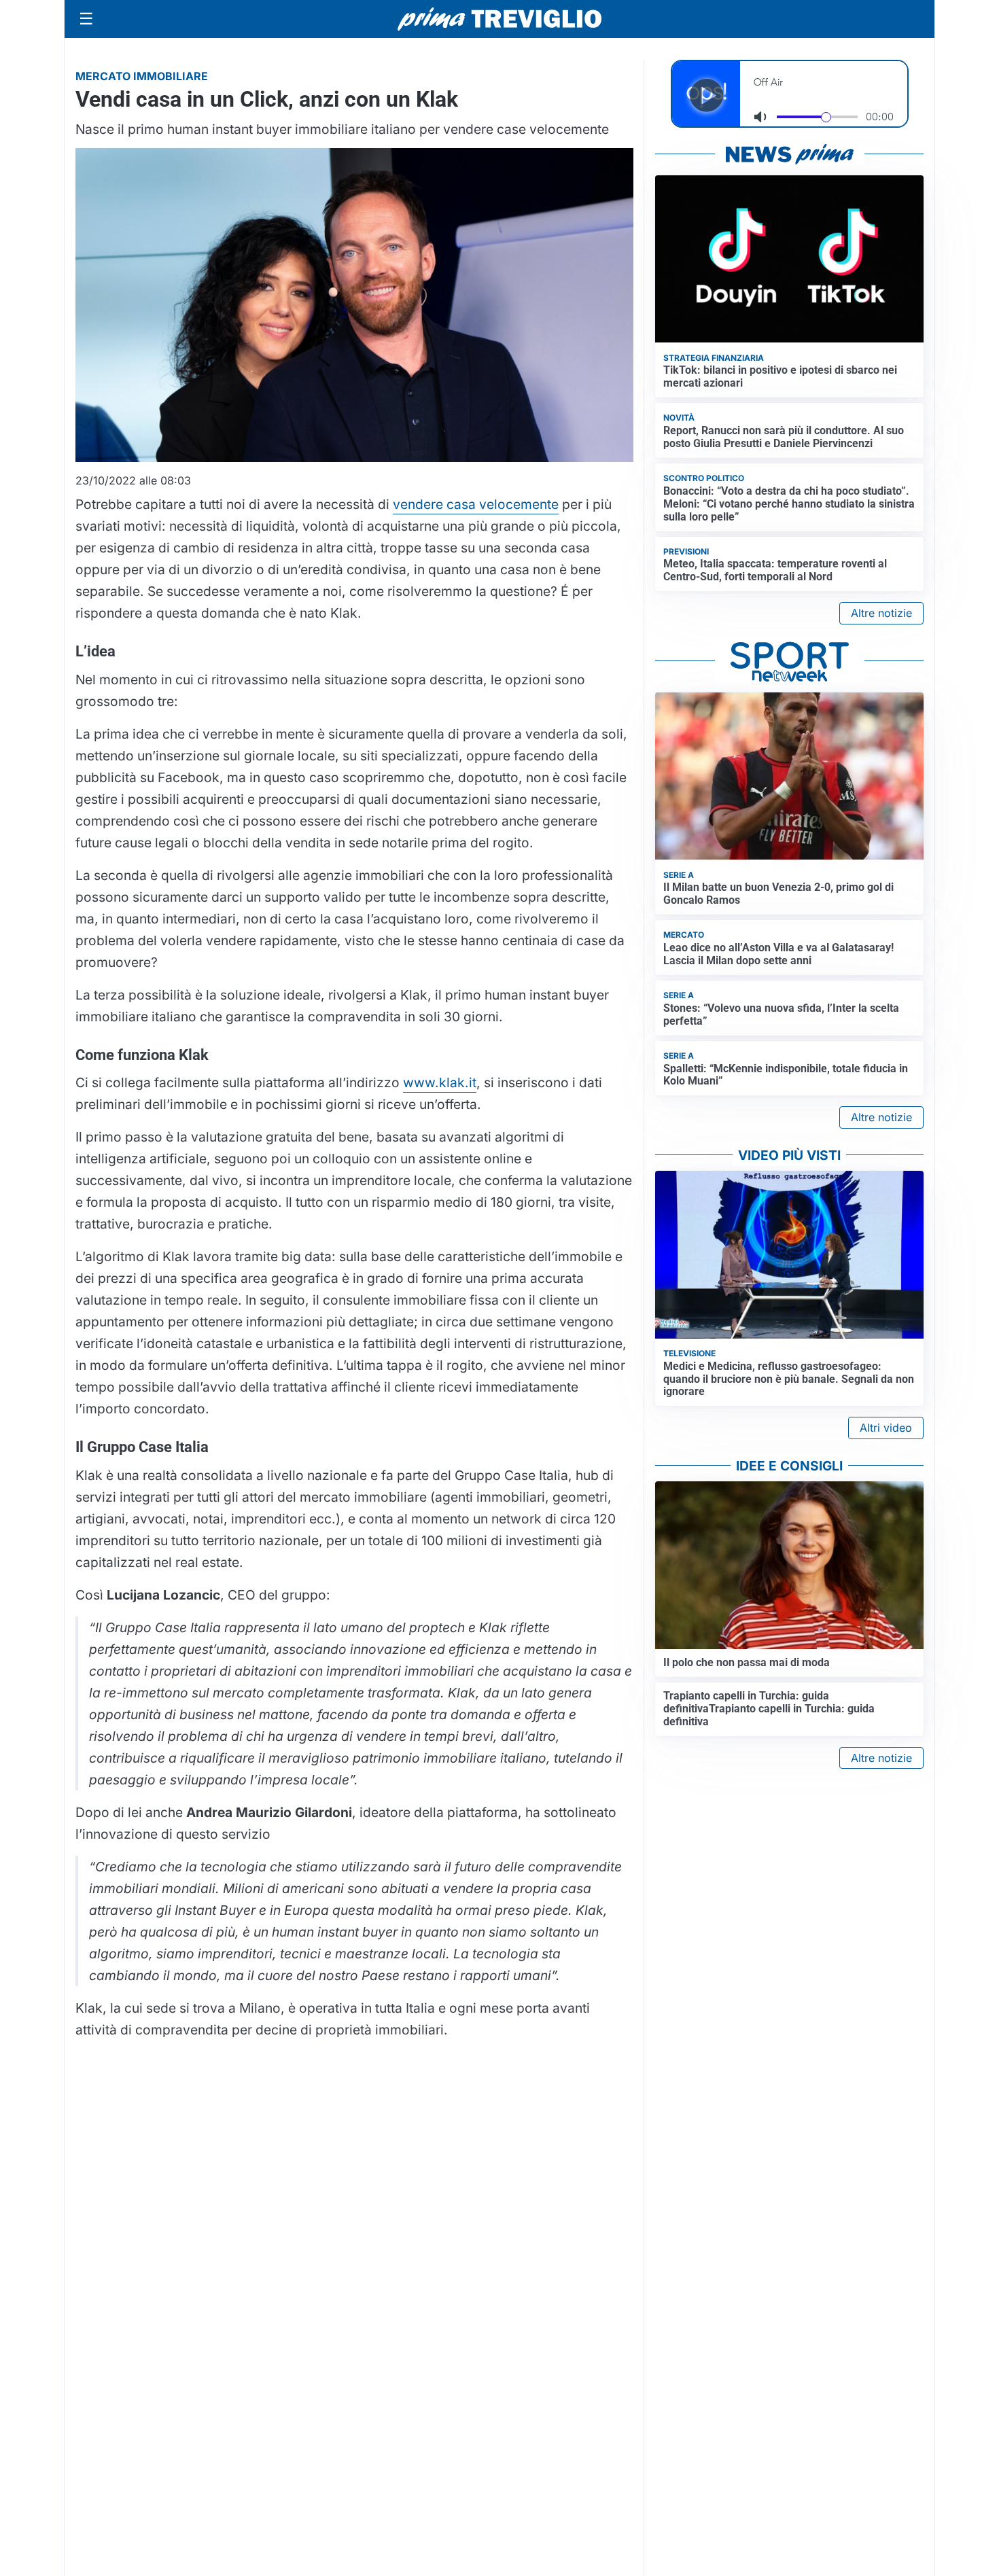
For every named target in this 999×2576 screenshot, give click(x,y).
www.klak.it (440, 1082)
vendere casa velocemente (476, 504)
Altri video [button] (886, 1428)
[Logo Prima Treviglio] (500, 19)
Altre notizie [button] (881, 613)
